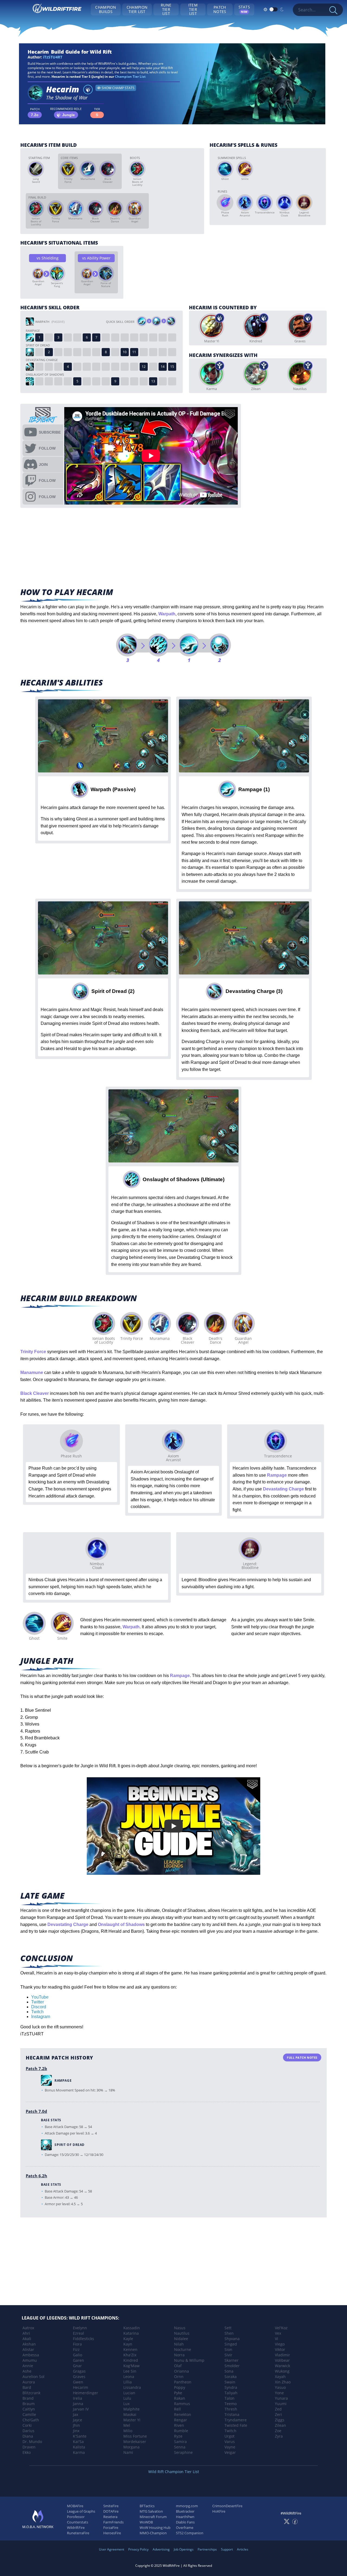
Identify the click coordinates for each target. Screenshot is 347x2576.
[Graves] (300, 326)
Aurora (29, 2382)
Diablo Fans (185, 2522)
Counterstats (78, 2522)
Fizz (76, 2349)
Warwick (282, 2366)
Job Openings (184, 2549)
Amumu (30, 2360)
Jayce (78, 2420)
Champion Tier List (137, 9)
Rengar (181, 2420)
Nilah (179, 2344)
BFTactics (147, 2506)
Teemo (231, 2404)
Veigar (230, 2452)
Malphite (131, 2409)
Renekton (183, 2414)
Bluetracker (185, 2511)
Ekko (27, 2452)
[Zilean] (256, 374)
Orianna (181, 2371)
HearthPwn (185, 2517)
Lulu (127, 2398)
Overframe (185, 2528)
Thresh (231, 2409)
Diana (28, 2436)
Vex (278, 2333)
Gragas (79, 2371)
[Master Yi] (211, 326)
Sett (228, 2328)
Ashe (27, 2371)
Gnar (77, 2366)
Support (227, 2549)
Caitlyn (29, 2409)
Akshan (29, 2344)
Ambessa (31, 2355)
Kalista (79, 2447)
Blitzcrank (31, 2393)
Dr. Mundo (32, 2442)
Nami (128, 2452)
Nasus (180, 2328)
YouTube (40, 1997)
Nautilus (182, 2333)
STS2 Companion (190, 2533)
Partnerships (207, 2549)
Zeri (278, 2414)
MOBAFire (75, 2506)
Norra (179, 2355)
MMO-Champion (153, 2533)
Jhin (76, 2425)
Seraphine (183, 2452)
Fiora (77, 2344)
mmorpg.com (187, 2506)
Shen (229, 2333)
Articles (243, 2549)
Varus (230, 2442)
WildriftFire (76, 2528)
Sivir (228, 2355)
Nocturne (183, 2349)
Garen (78, 2360)
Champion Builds (106, 9)
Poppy (180, 2387)
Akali (27, 2339)
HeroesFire (112, 2533)
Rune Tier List (166, 9)
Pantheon (183, 2382)
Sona (229, 2371)
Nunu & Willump (189, 2360)
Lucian (129, 2393)
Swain (230, 2382)
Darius (28, 2431)
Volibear (282, 2360)
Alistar (28, 2349)
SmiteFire (111, 2506)
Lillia (128, 2382)
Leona (129, 2377)
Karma (79, 2452)
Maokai (130, 2414)
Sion (228, 2349)
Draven (29, 2447)
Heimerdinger (86, 2393)
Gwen (78, 2382)
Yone (279, 2393)
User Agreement (112, 2549)
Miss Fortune (135, 2436)
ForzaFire (111, 2528)
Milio (128, 2431)
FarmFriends (113, 2522)
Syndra (231, 2387)
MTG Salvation (151, 2511)
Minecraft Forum (153, 2517)
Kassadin (132, 2328)
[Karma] (211, 374)
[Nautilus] (300, 374)
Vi (277, 2339)
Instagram (41, 2017)
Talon (229, 2398)
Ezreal (78, 2333)
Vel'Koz (281, 2328)
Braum (29, 2404)
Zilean (280, 2425)
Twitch (37, 2012)
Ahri (26, 2333)
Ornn (179, 2377)
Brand (28, 2398)
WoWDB (146, 2522)
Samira (180, 2442)
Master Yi (132, 2420)
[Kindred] (256, 326)
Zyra (279, 2436)
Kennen (130, 2349)
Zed (278, 2409)
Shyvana (232, 2339)
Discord (39, 2007)
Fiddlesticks (83, 2339)
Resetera (110, 2517)
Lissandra (132, 2387)
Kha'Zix (130, 2355)
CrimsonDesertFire (227, 2506)
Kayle (128, 2339)
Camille (29, 2414)
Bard (27, 2387)
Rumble (181, 2431)
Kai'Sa (78, 2442)
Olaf (178, 2366)
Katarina (131, 2333)
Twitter (38, 2002)
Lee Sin (130, 2371)
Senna (180, 2447)
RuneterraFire (78, 2533)
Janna (78, 2404)
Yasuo (280, 2387)
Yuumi (281, 2404)
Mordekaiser (135, 2442)
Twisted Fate (236, 2425)
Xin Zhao (283, 2382)
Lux (126, 2404)
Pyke (178, 2393)
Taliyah (231, 2393)
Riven (179, 2425)
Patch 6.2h (36, 2176)
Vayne (230, 2447)
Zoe (278, 2431)
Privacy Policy (138, 2549)
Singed (231, 2344)
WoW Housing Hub (155, 2528)
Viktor (280, 2349)
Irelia (78, 2398)
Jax (75, 2414)
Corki (27, 2425)
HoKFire (219, 2511)
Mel (127, 2425)
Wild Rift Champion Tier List (174, 2472)
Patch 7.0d (36, 2111)
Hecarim (81, 2387)
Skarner (232, 2360)
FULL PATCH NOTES (302, 2057)
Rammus (182, 2404)
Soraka (231, 2377)
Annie (28, 2366)
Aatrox (28, 2328)
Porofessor (76, 2517)
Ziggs (280, 2420)
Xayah (280, 2377)
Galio (78, 2355)
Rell (177, 2409)
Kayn (128, 2344)
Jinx (76, 2431)
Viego (280, 2344)
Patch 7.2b (36, 2068)
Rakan (180, 2398)
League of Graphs (81, 2511)
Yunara (281, 2398)
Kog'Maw (131, 2366)
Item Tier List (193, 9)
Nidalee (181, 2339)
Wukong (282, 2371)
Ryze (178, 2436)
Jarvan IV (81, 2409)
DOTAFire (111, 2511)
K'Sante (80, 2436)
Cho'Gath (31, 2420)
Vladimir (282, 2355)
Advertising (161, 2549)
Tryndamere (236, 2420)
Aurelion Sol (33, 2377)
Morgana (131, 2447)
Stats (244, 9)
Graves (79, 2377)
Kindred (131, 2360)
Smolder (232, 2366)
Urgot (229, 2436)
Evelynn (80, 2328)
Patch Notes (220, 9)
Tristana (232, 2414)
